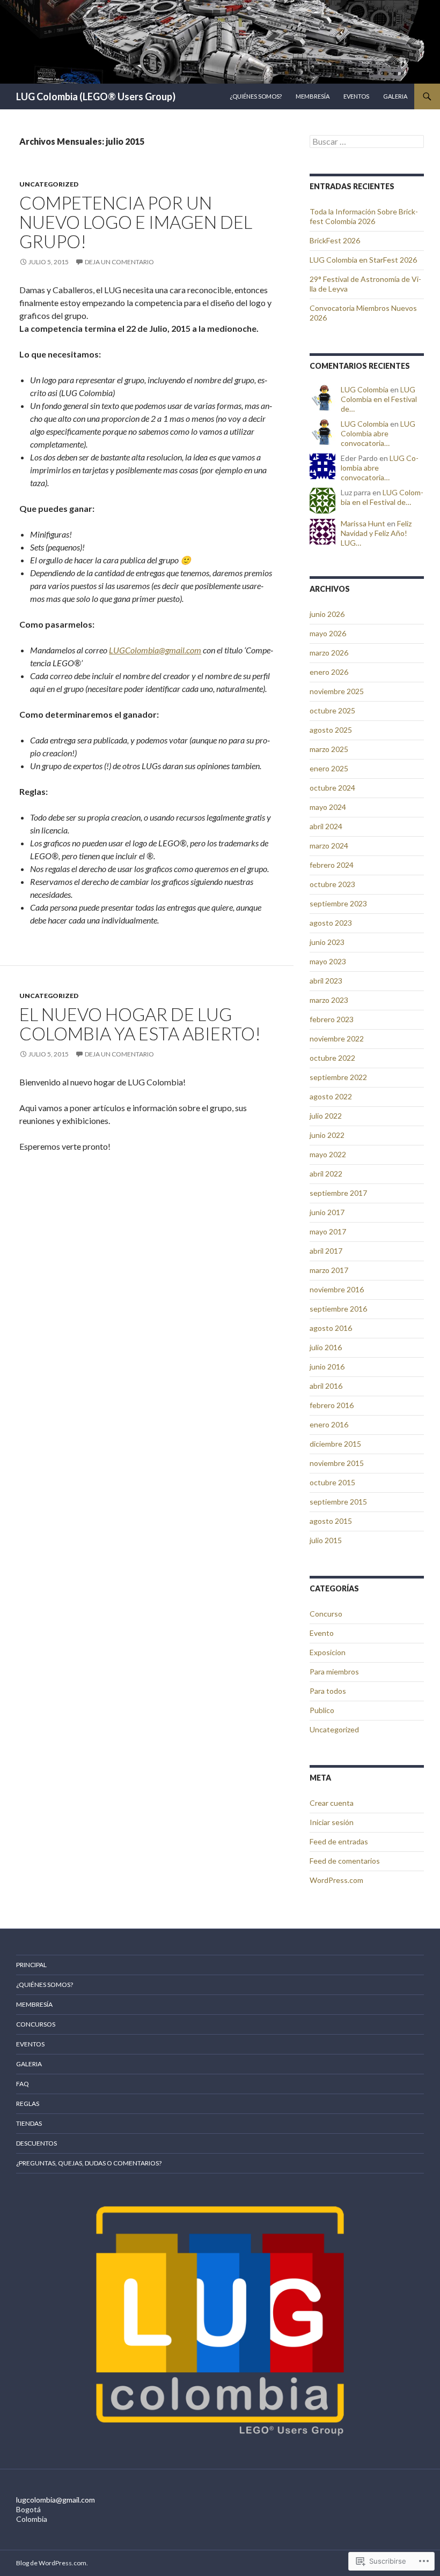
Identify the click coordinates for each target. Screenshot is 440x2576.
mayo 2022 (328, 1154)
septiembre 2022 (338, 1077)
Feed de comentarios (345, 1861)
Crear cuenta (332, 1803)
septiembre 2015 (338, 1502)
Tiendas (29, 2123)
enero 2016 (329, 1424)
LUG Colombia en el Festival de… (379, 399)
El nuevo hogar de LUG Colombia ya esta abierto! (140, 1024)
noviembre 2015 (337, 1463)
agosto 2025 (331, 730)
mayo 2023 (328, 961)
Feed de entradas (339, 1841)
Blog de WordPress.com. (52, 2563)
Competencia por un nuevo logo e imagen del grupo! (136, 222)
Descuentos (36, 2143)
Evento (322, 1633)
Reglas (28, 2104)
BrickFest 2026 (335, 240)
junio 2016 (327, 1367)
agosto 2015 (331, 1521)
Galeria (395, 96)
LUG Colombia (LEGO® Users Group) (96, 96)
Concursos (36, 2024)
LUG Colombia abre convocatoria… (378, 433)
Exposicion (328, 1652)
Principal (31, 1965)
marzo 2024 (329, 846)
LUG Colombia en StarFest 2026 (363, 260)
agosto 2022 (331, 1096)
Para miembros (334, 1672)
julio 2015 (326, 1540)
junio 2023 (327, 942)
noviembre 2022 (337, 1038)
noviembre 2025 (337, 691)
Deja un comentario (119, 262)
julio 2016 (326, 1347)
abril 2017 (326, 1251)
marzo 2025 (329, 749)
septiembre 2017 (338, 1193)
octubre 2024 (332, 788)
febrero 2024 (332, 865)
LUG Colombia (365, 389)
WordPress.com (336, 1880)
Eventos (356, 96)
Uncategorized (49, 184)
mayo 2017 (328, 1231)
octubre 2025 (332, 710)
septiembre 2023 (338, 903)
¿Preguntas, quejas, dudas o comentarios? (89, 2163)
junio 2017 (327, 1212)
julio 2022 (326, 1116)
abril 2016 (326, 1386)
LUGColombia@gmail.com (155, 650)
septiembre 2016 (338, 1309)
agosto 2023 (331, 923)
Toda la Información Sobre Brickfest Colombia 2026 (364, 216)
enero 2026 (329, 672)
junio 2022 (327, 1135)
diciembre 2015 (335, 1444)
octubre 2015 (332, 1482)
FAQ (23, 2084)
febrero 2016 (332, 1405)
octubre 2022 (332, 1058)
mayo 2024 (328, 807)
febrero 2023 (332, 1019)
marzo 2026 (329, 653)
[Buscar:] (367, 142)
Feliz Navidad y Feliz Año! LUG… (376, 533)
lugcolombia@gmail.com (56, 2500)
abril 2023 (326, 981)
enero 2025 (329, 768)
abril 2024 (326, 826)
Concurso (326, 1614)
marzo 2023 (329, 1000)
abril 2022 (326, 1174)
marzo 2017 (329, 1270)
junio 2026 (327, 614)
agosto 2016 (331, 1328)
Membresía (313, 96)
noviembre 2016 (337, 1289)
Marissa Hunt (363, 523)
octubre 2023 (332, 884)
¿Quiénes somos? (256, 96)
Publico (322, 1710)
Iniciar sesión (332, 1822)
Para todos (328, 1691)
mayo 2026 (328, 633)
